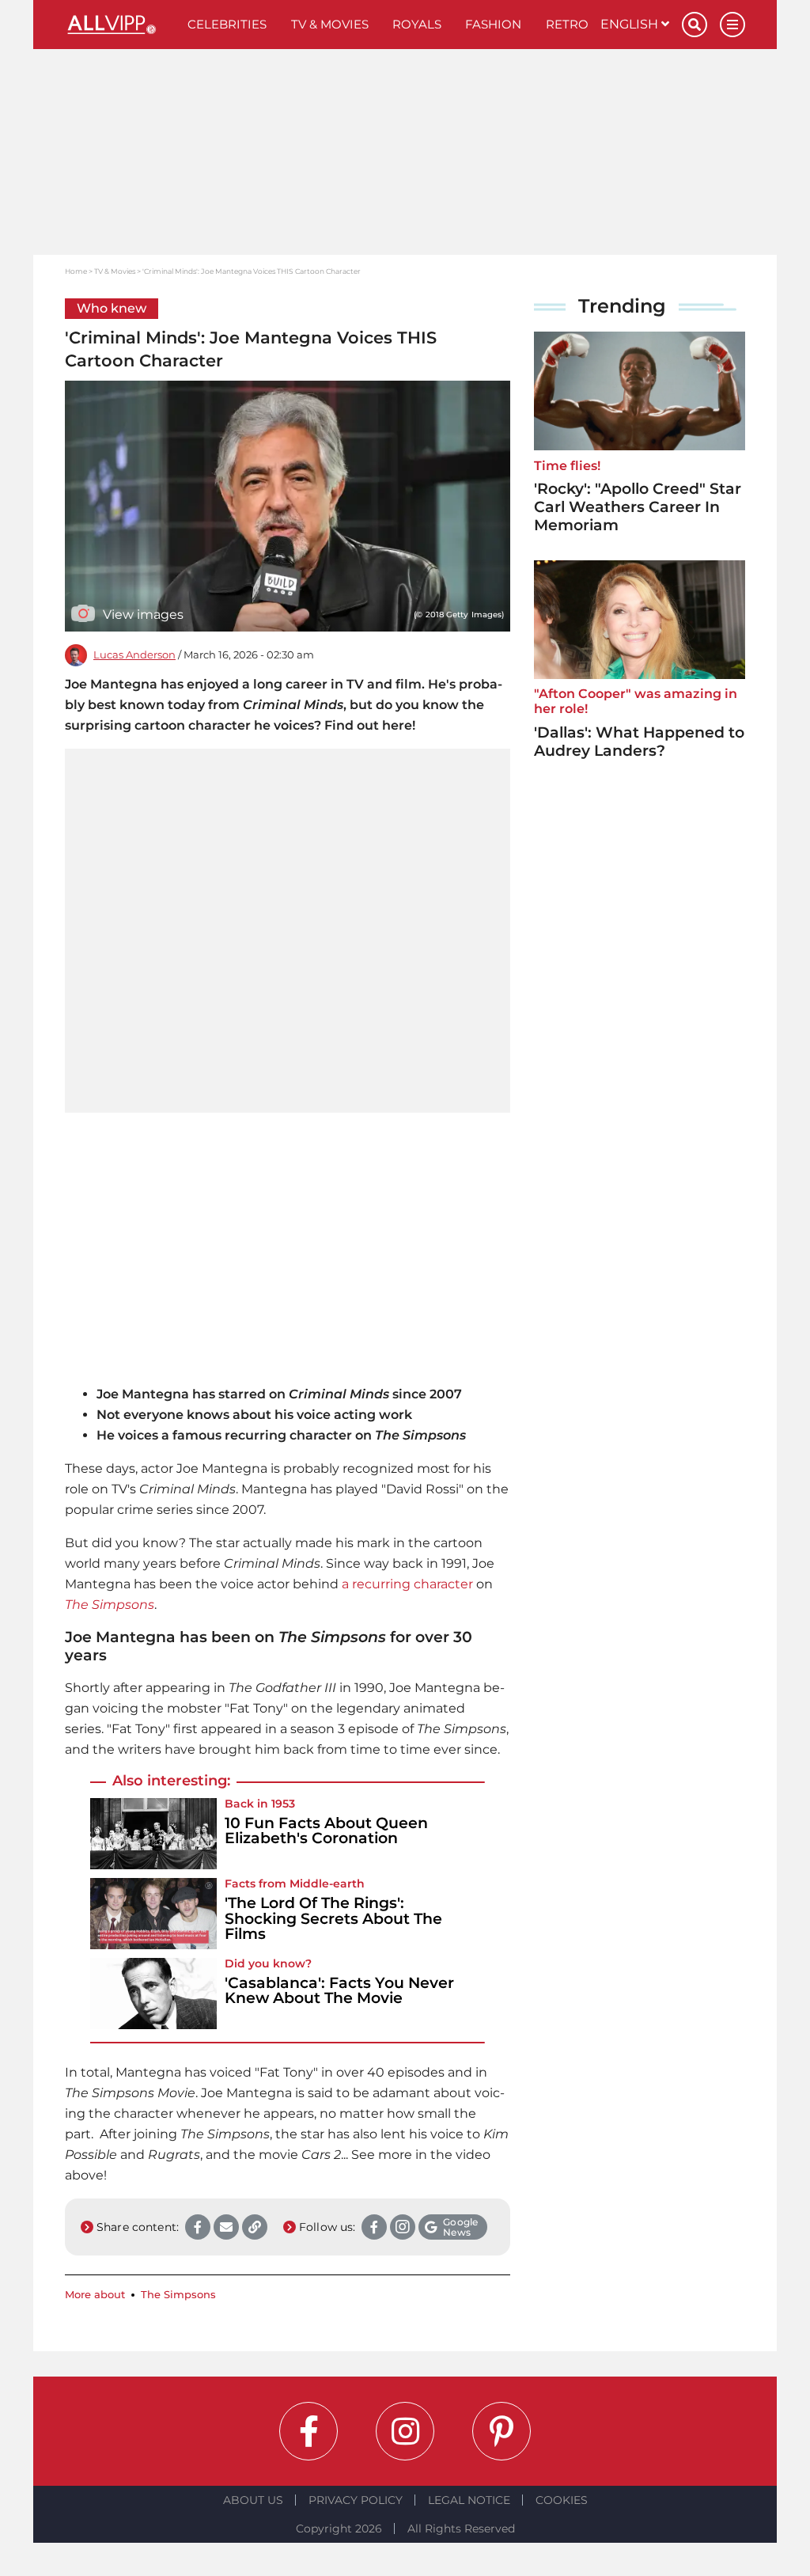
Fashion (493, 24)
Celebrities (227, 24)
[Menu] (732, 25)
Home (76, 271)
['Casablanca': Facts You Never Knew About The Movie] (153, 1994)
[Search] (695, 25)
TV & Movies (330, 24)
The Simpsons (110, 1605)
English (631, 24)
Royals (417, 24)
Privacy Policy (356, 2500)
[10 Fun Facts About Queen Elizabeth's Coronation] (153, 1834)
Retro (567, 24)
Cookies (562, 2500)
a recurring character (407, 1584)
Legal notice (469, 2500)
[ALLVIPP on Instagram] (405, 2431)
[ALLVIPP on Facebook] (308, 2431)
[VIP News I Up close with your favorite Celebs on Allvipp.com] (120, 25)
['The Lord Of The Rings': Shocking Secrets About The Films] (153, 1914)
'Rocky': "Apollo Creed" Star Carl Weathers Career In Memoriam (638, 507)
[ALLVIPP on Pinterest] (502, 2431)
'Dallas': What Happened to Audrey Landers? (639, 742)
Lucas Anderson (134, 655)
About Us (253, 2500)
